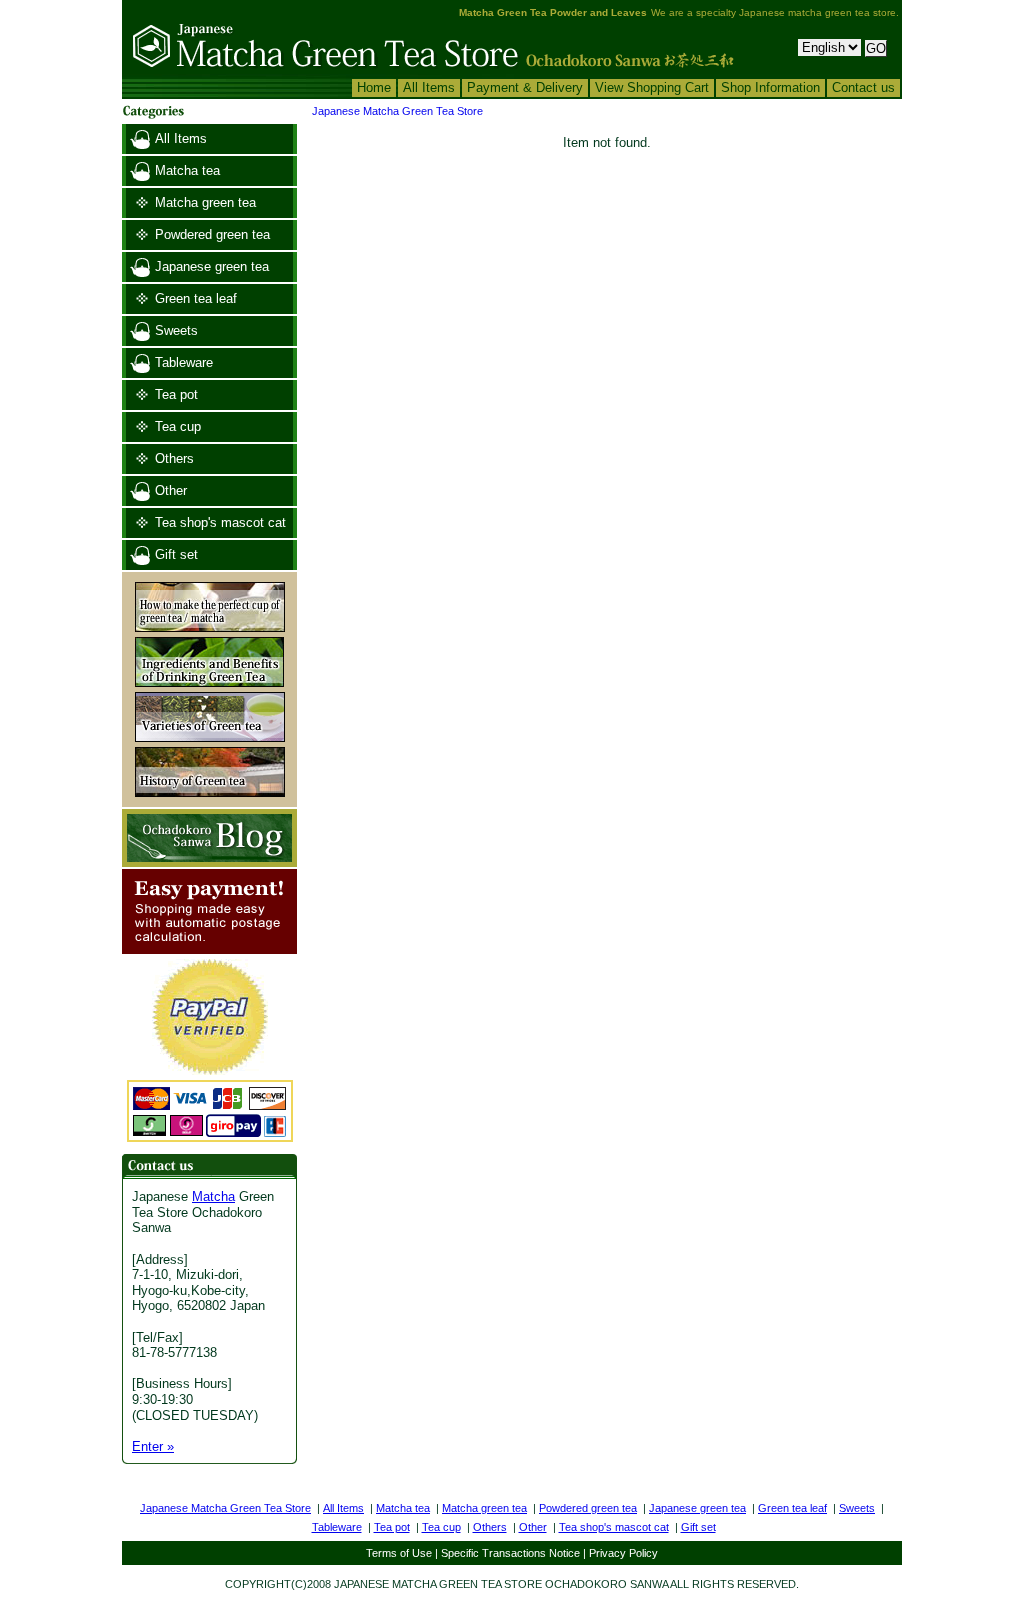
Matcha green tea (205, 202)
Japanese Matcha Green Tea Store (397, 111)
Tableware (184, 362)
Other (171, 490)
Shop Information (770, 87)
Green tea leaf (196, 298)
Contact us (863, 87)
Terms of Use (399, 1553)
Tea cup (178, 426)
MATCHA (414, 1584)
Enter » (153, 1446)
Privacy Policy (623, 1553)
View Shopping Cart (652, 87)
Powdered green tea (212, 234)
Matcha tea (187, 170)
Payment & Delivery (525, 87)
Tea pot (176, 394)
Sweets (176, 330)
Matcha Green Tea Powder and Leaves (553, 12)
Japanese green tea (212, 266)
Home (374, 87)
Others (174, 458)
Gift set (176, 554)
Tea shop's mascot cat (220, 522)
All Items (429, 87)
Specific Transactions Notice (510, 1553)
